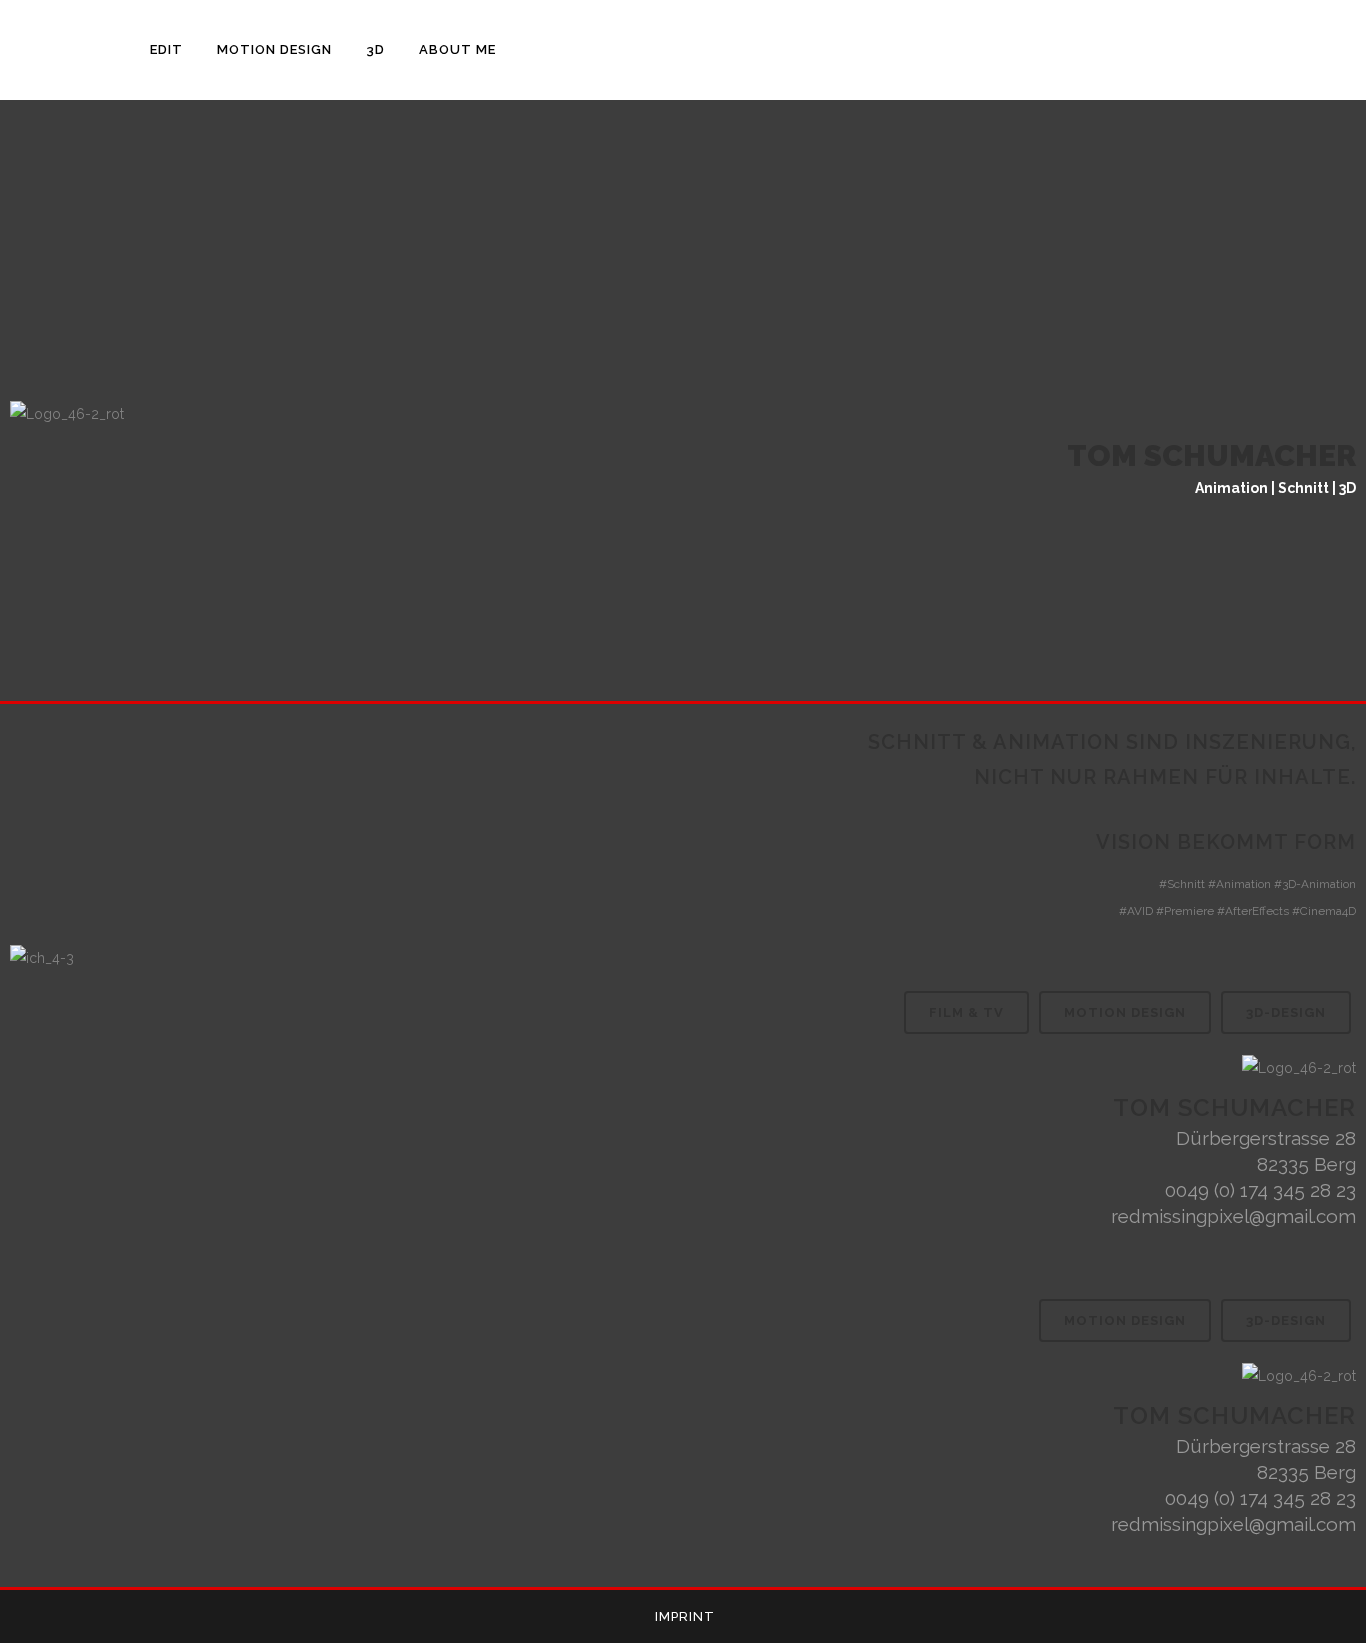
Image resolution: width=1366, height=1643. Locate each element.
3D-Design (1286, 1012)
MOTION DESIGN (1125, 1012)
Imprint (685, 1616)
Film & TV (966, 1012)
